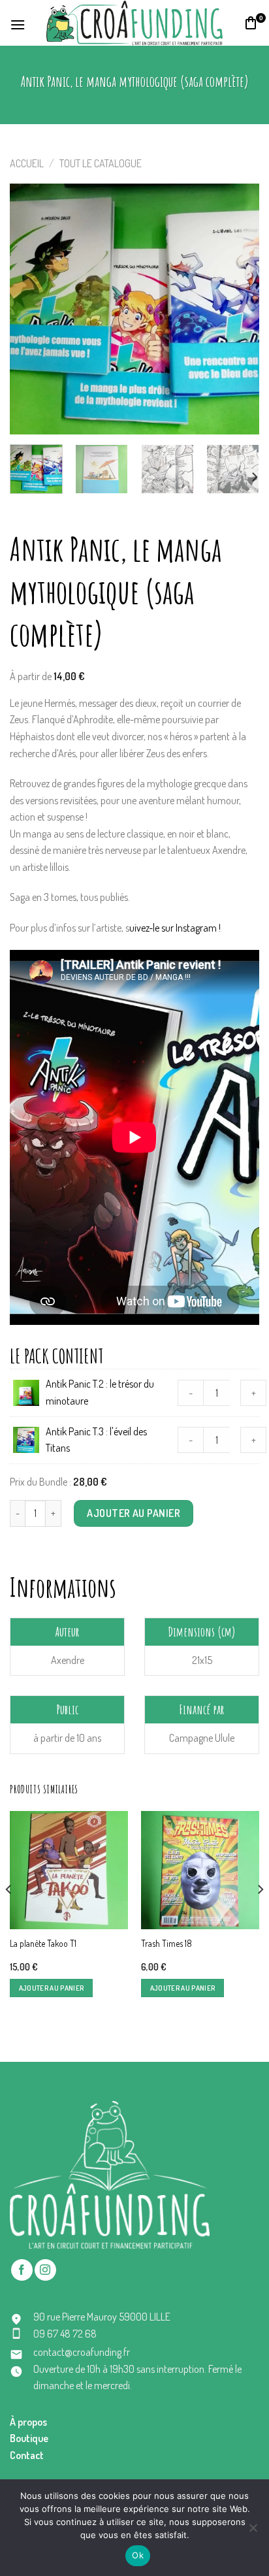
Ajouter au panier (134, 1513)
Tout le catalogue (101, 163)
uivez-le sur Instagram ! (175, 928)
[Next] (238, 309)
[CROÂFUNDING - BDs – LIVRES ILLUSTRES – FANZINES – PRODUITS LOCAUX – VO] (134, 23)
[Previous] (31, 309)
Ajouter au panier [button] (52, 1988)
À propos (28, 2422)
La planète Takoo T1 (43, 1943)
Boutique (29, 2438)
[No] (253, 2532)
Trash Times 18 (166, 1943)
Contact (27, 2455)
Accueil (27, 163)
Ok (138, 2555)
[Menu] (18, 23)
